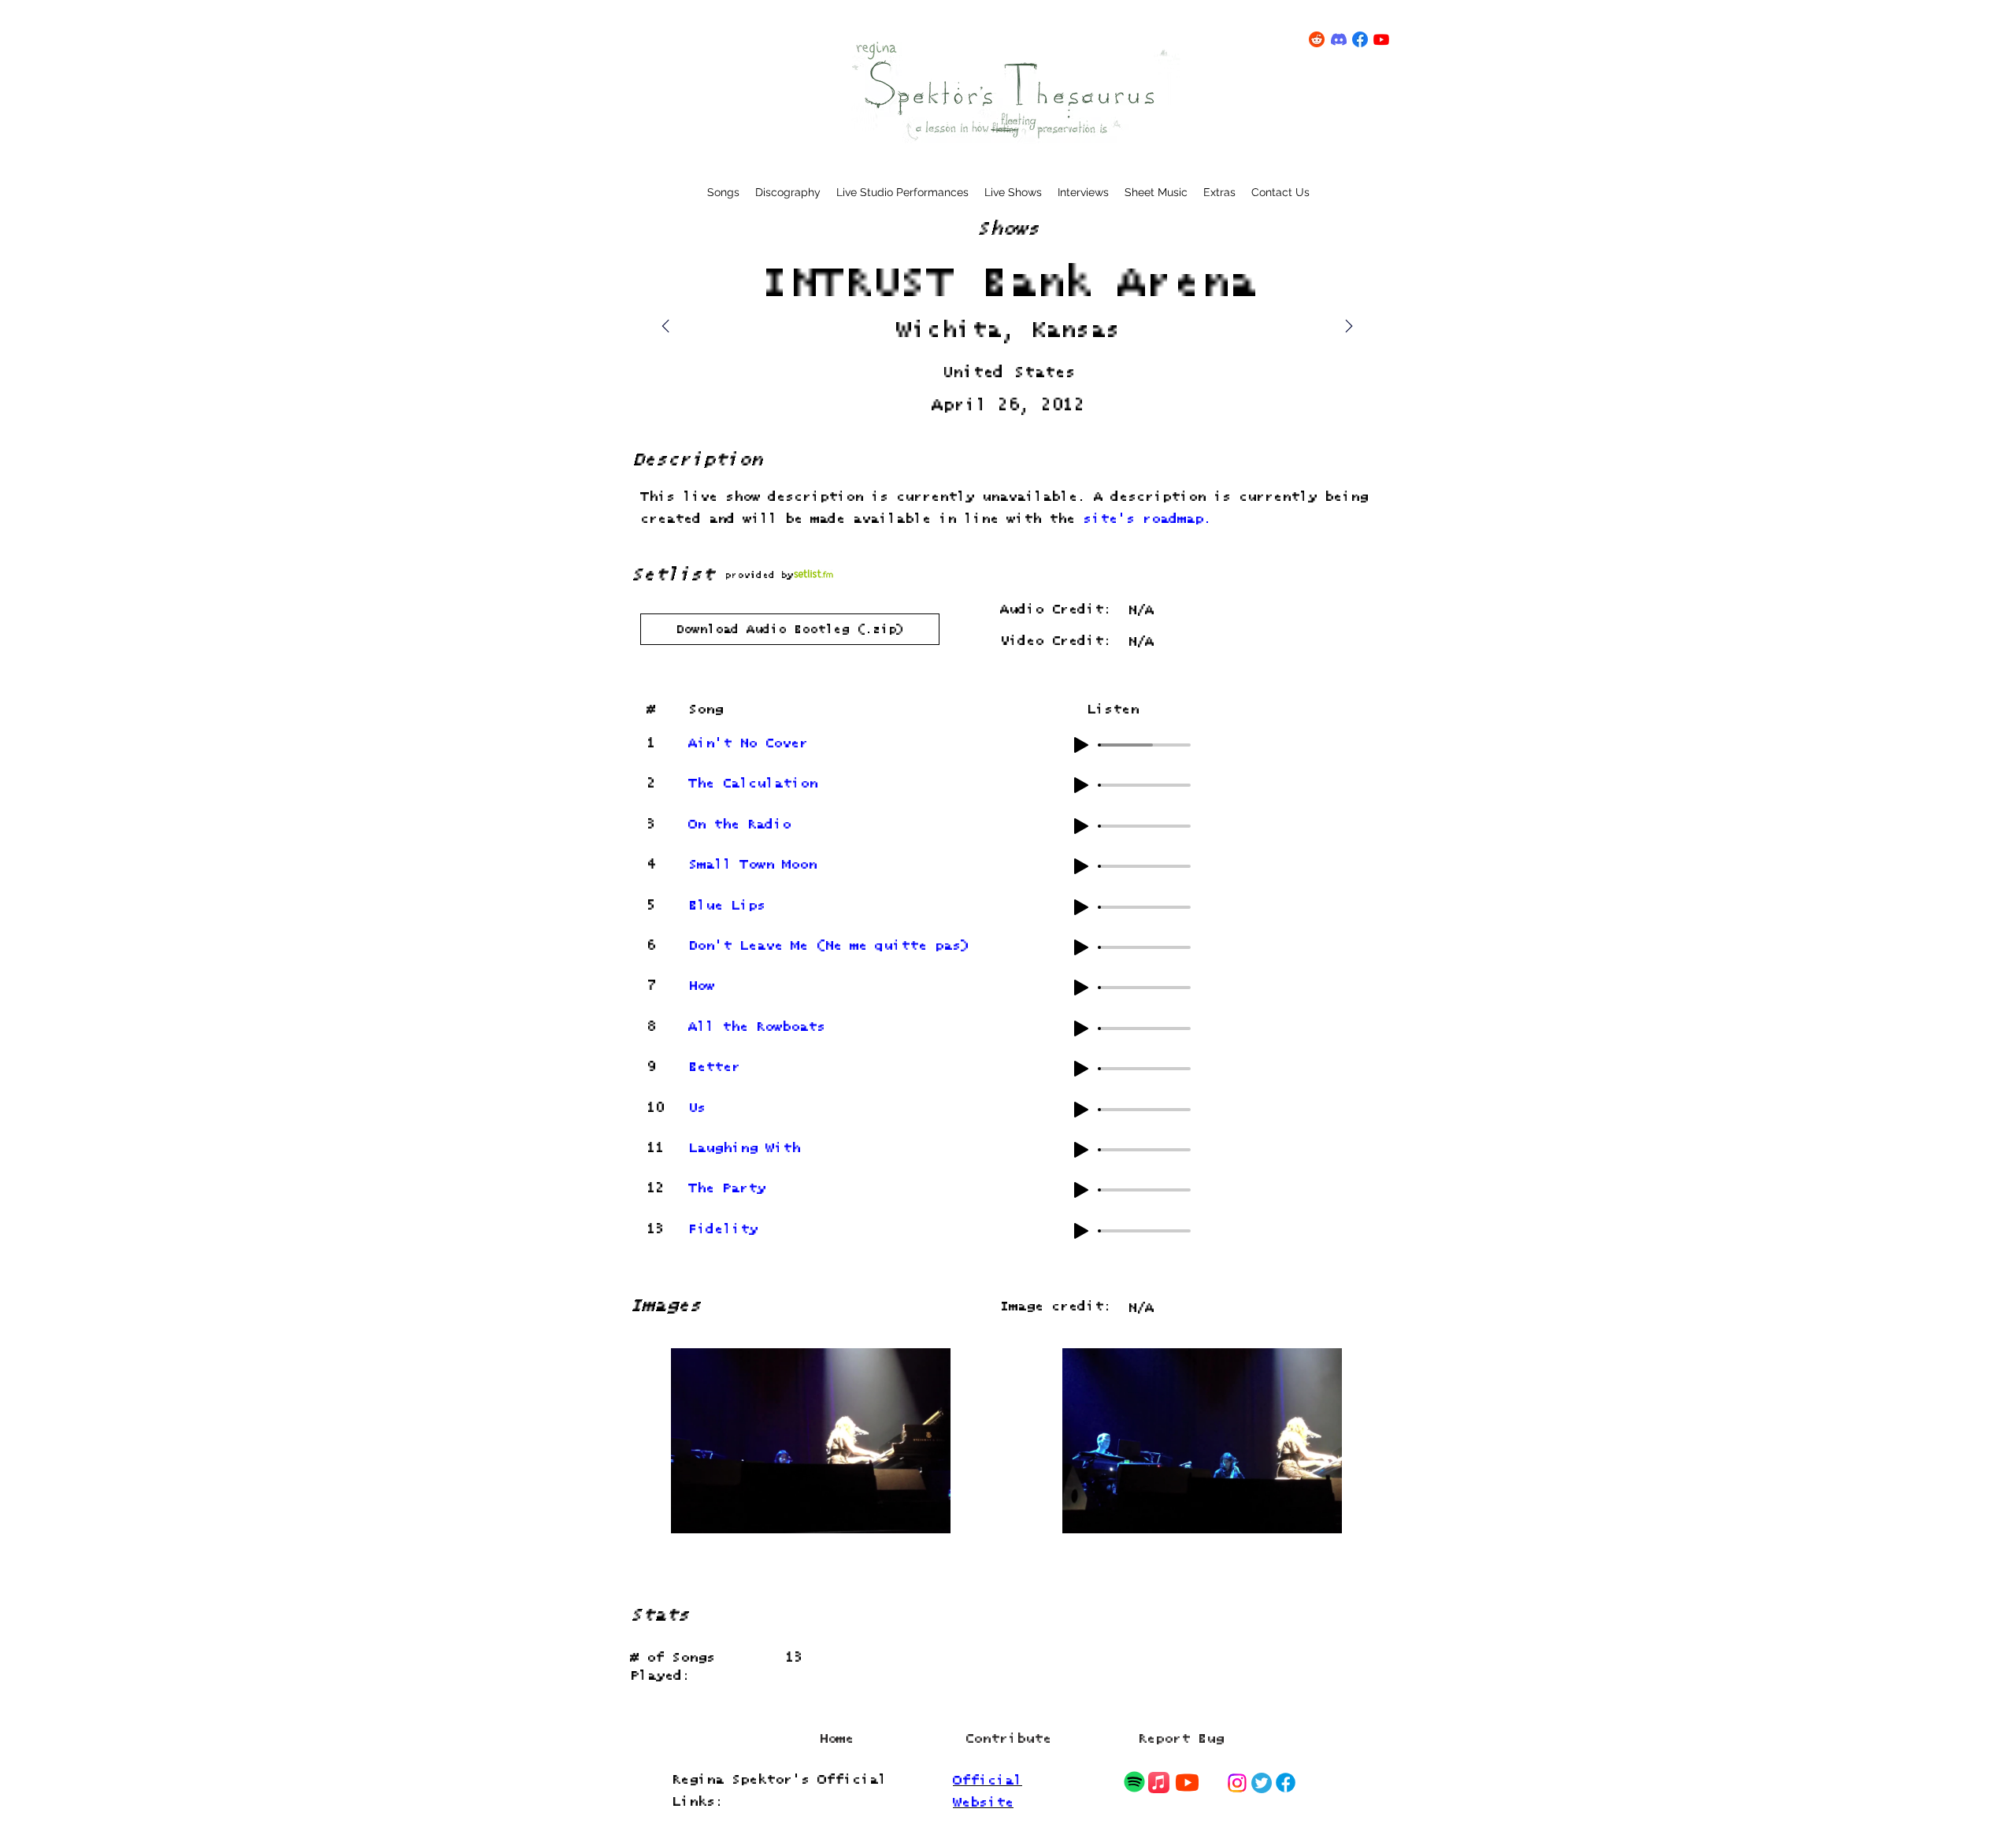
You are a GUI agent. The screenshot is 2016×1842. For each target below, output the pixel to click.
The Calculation (753, 784)
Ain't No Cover (748, 744)
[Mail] (1349, 326)
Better (714, 1067)
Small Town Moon (752, 865)
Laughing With (744, 1149)
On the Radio (739, 825)
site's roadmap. (1147, 519)
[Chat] (1134, 1782)
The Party (727, 1189)
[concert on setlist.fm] (813, 574)
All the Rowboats (757, 1027)
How (701, 986)
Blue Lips (727, 906)
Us (697, 1108)
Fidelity (723, 1230)
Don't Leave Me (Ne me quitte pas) (829, 946)
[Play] (1081, 745)
